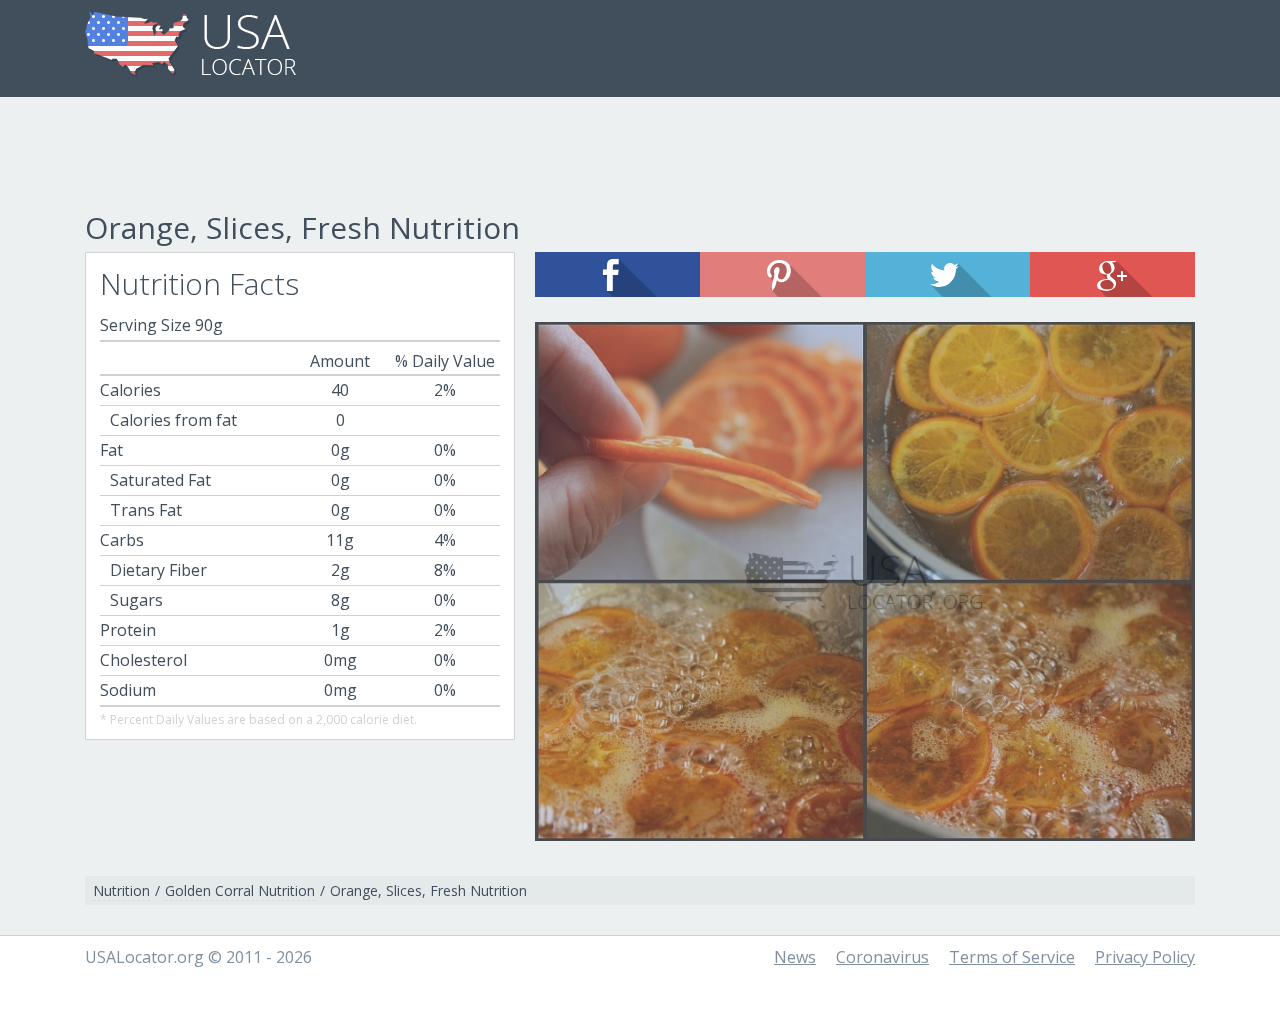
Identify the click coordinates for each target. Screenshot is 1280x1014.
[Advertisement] (640, 157)
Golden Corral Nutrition (240, 890)
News (795, 957)
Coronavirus (882, 957)
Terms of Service (1012, 957)
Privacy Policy (1145, 957)
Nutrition (121, 890)
